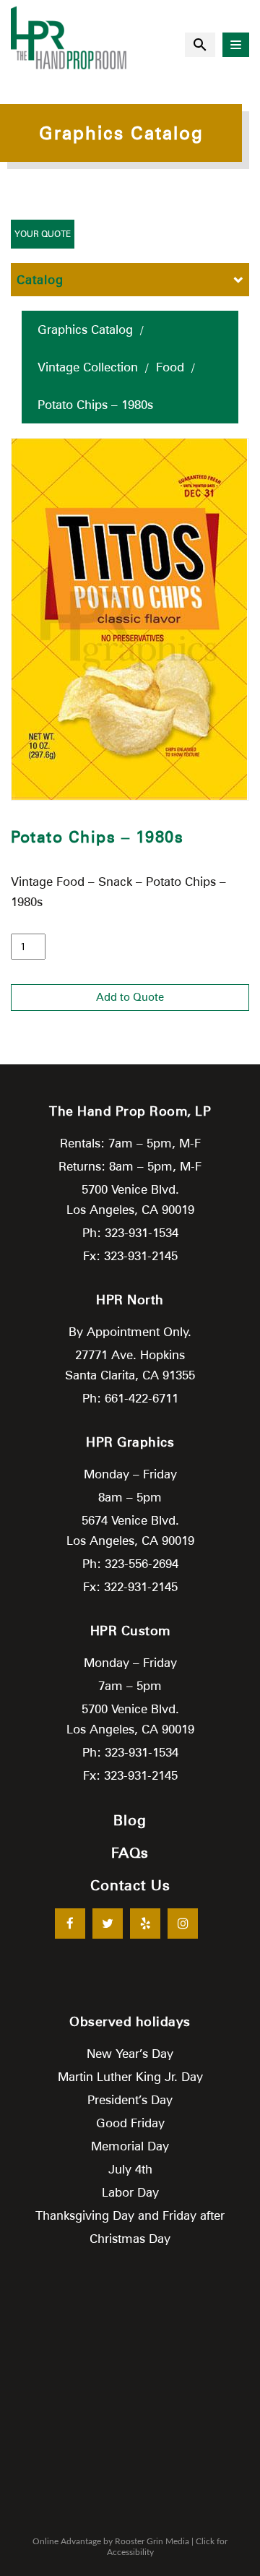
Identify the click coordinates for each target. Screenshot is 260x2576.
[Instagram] (183, 1924)
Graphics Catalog (85, 329)
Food (170, 367)
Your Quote (43, 234)
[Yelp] (145, 1924)
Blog (130, 1820)
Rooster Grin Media (152, 2541)
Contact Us (130, 1885)
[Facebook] (70, 1924)
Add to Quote (130, 997)
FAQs (130, 1853)
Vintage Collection (88, 367)
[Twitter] (108, 1924)
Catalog (40, 280)
